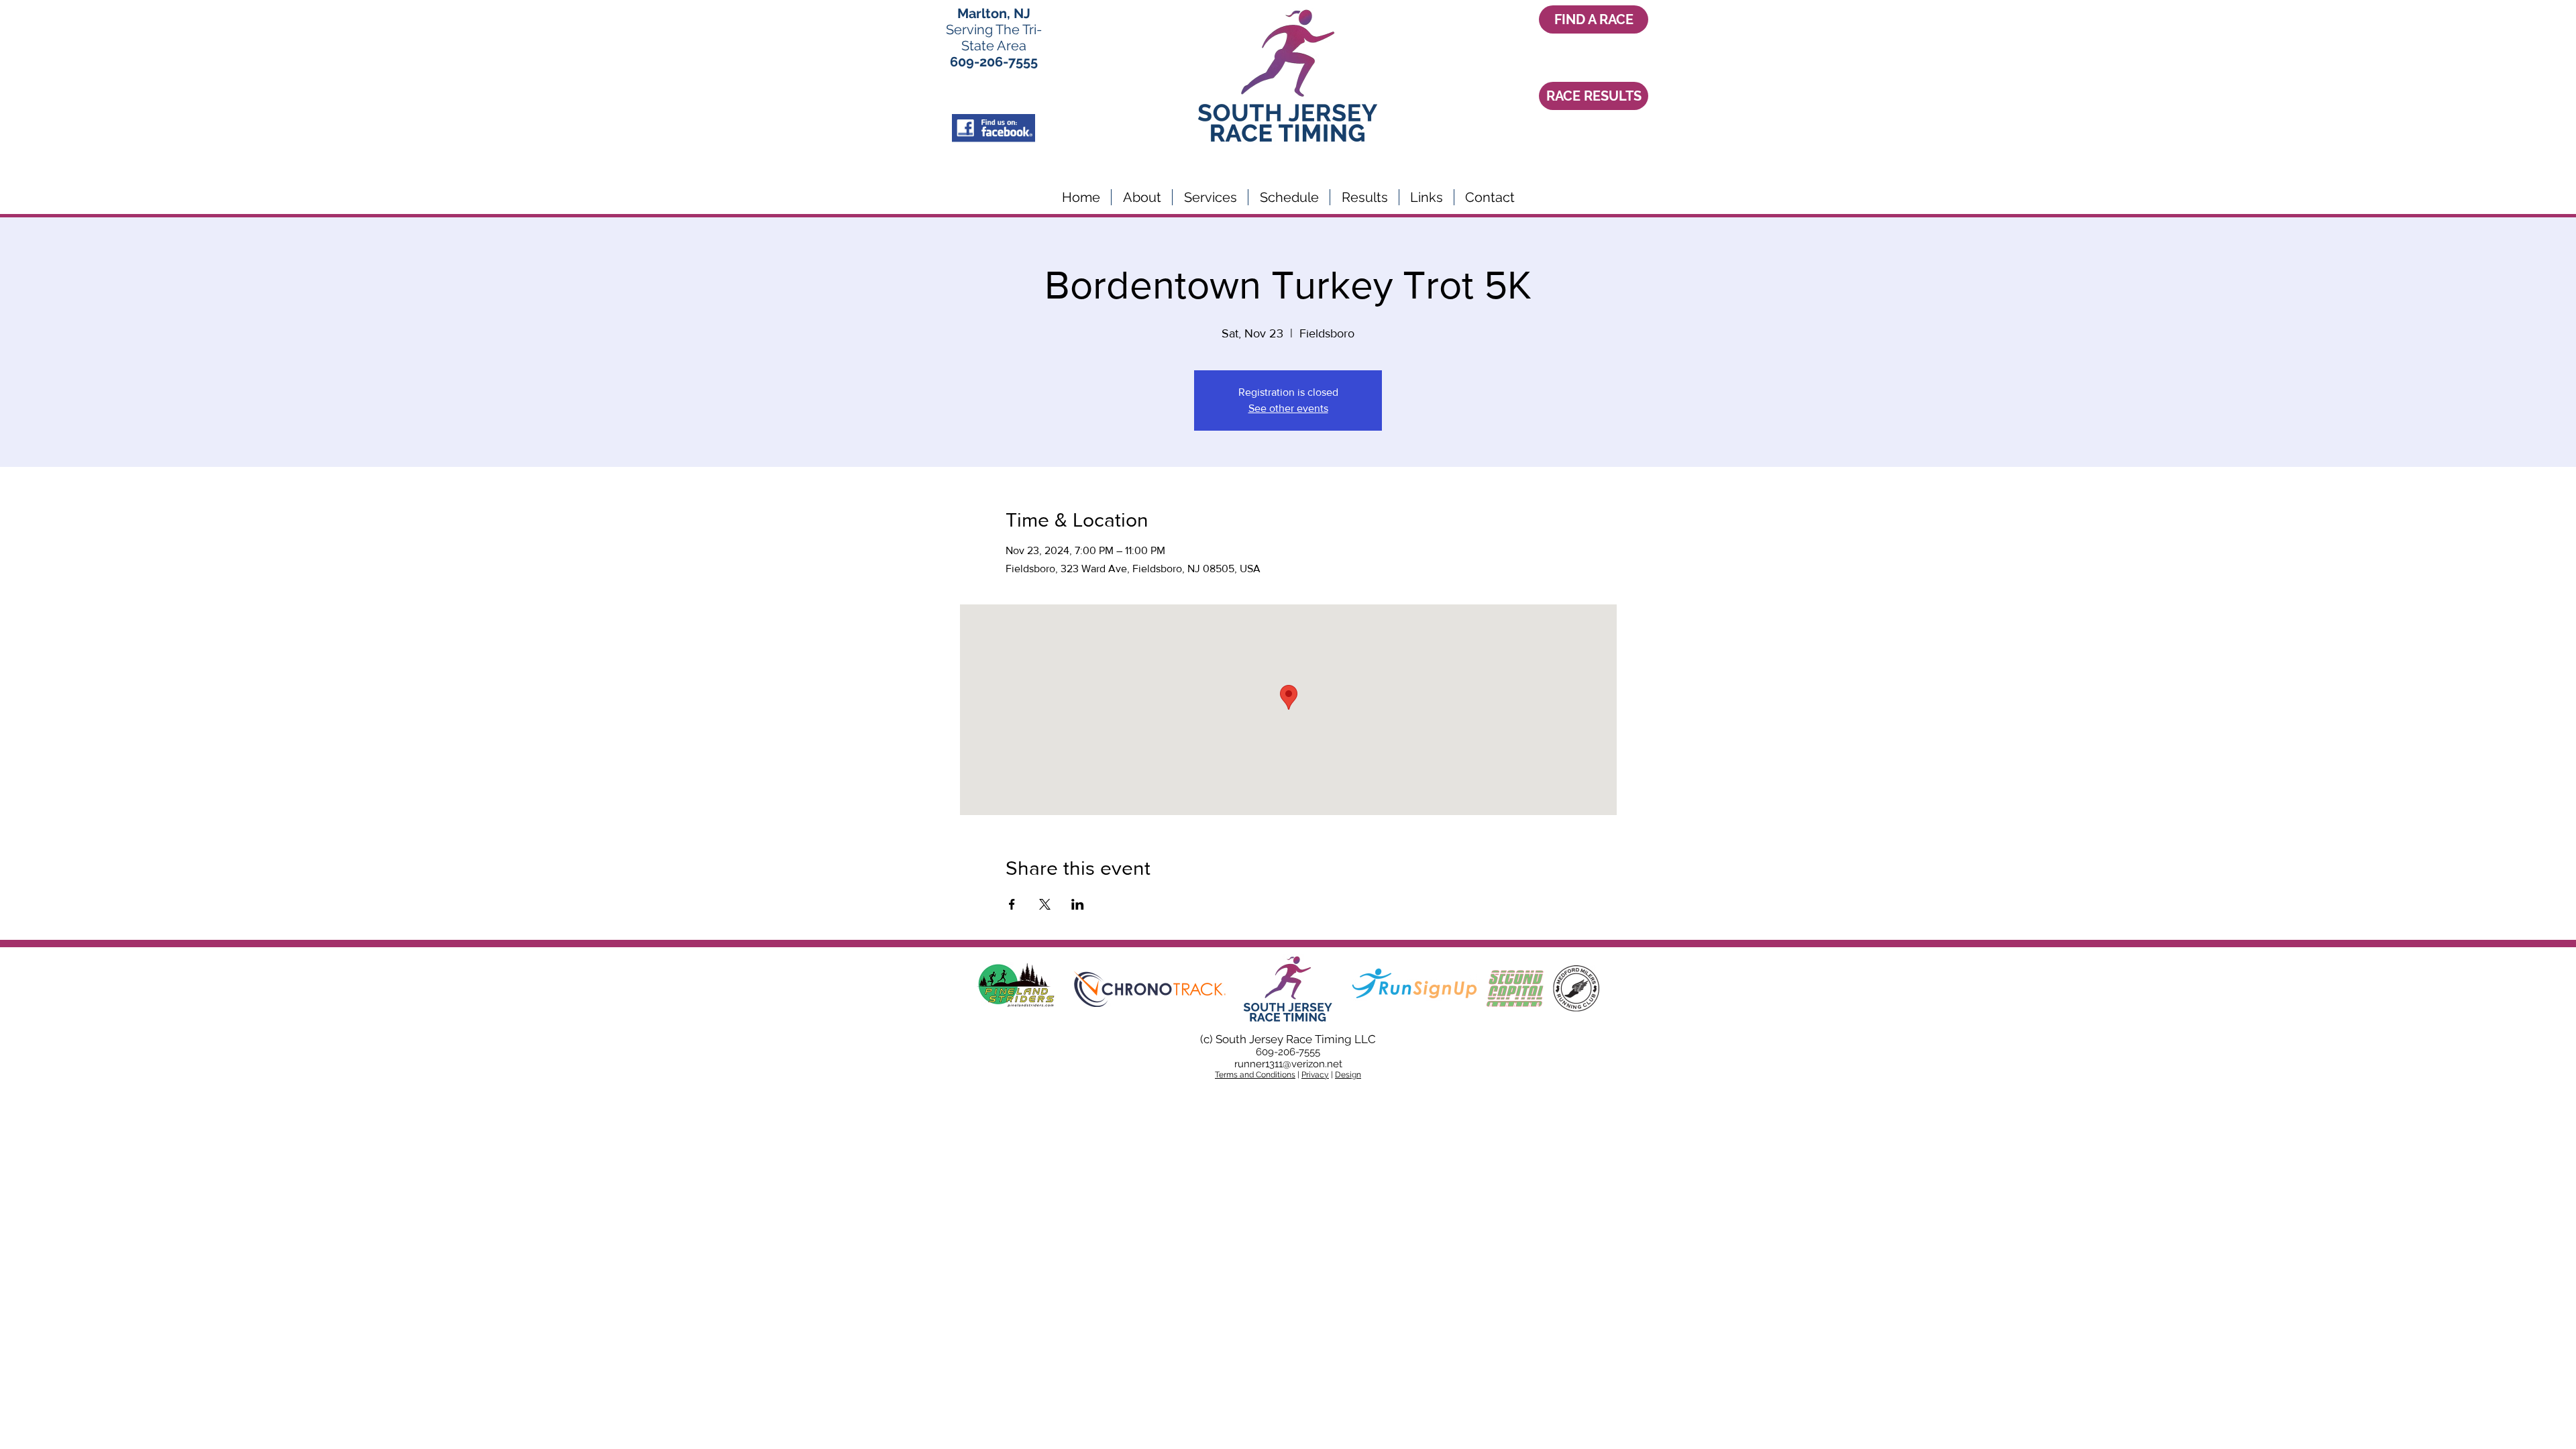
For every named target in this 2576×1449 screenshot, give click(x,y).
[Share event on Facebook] (1012, 904)
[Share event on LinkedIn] (1078, 904)
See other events (1288, 408)
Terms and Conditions (1255, 1075)
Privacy (1315, 1075)
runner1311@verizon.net (1288, 1064)
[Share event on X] (1045, 904)
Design (1348, 1075)
